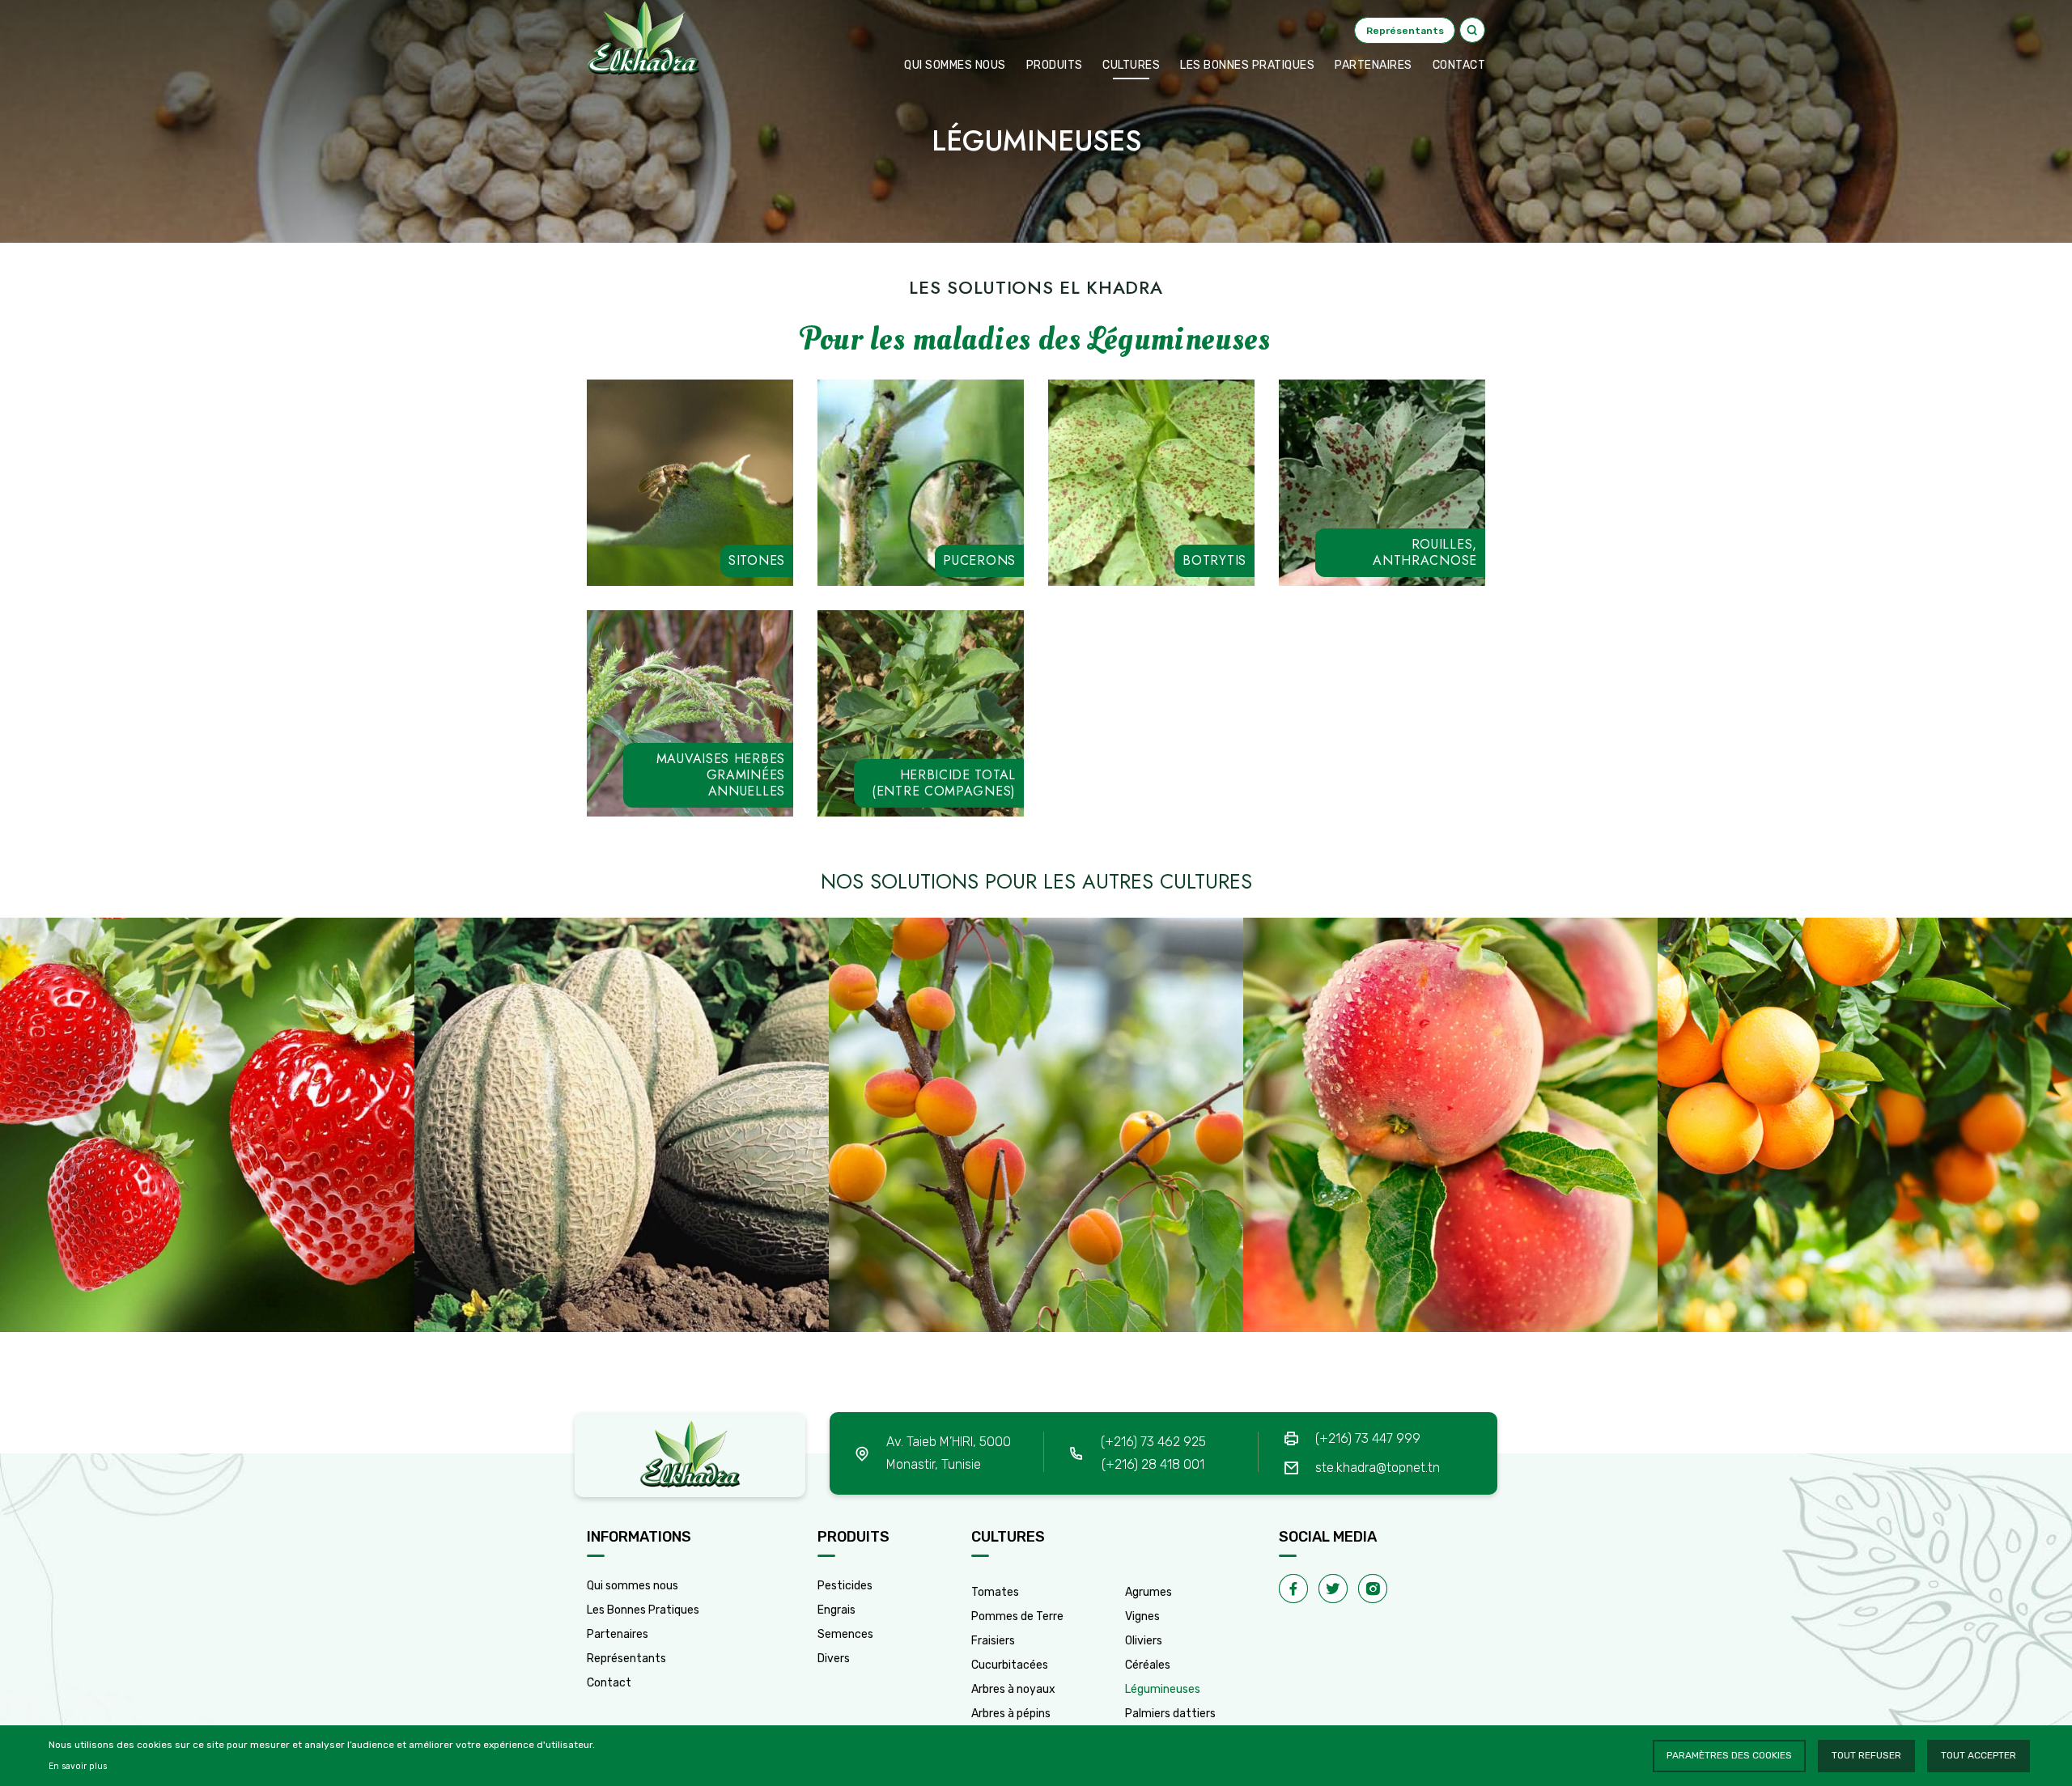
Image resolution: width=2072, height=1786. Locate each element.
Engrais (836, 1610)
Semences (845, 1634)
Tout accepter (1979, 1755)
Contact (609, 1683)
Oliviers (1144, 1641)
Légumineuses (1163, 1689)
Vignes (1142, 1616)
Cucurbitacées (1010, 1665)
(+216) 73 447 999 (1368, 1438)
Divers (834, 1659)
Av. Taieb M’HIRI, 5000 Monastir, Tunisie (949, 1453)
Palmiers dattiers (1170, 1714)
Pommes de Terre (1017, 1616)
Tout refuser (1866, 1755)
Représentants (626, 1659)
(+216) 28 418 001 (1153, 1464)
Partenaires (1374, 65)
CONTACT (1459, 65)
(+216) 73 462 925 (1153, 1442)
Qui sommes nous (955, 65)
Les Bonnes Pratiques (643, 1610)
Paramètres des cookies (1729, 1755)
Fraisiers (993, 1641)
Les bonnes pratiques (1247, 65)
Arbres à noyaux (1013, 1689)
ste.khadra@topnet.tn (1378, 1468)
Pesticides (845, 1586)
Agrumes (1149, 1592)
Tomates (995, 1592)
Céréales (1148, 1665)
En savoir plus (78, 1766)
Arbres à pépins (1011, 1714)
